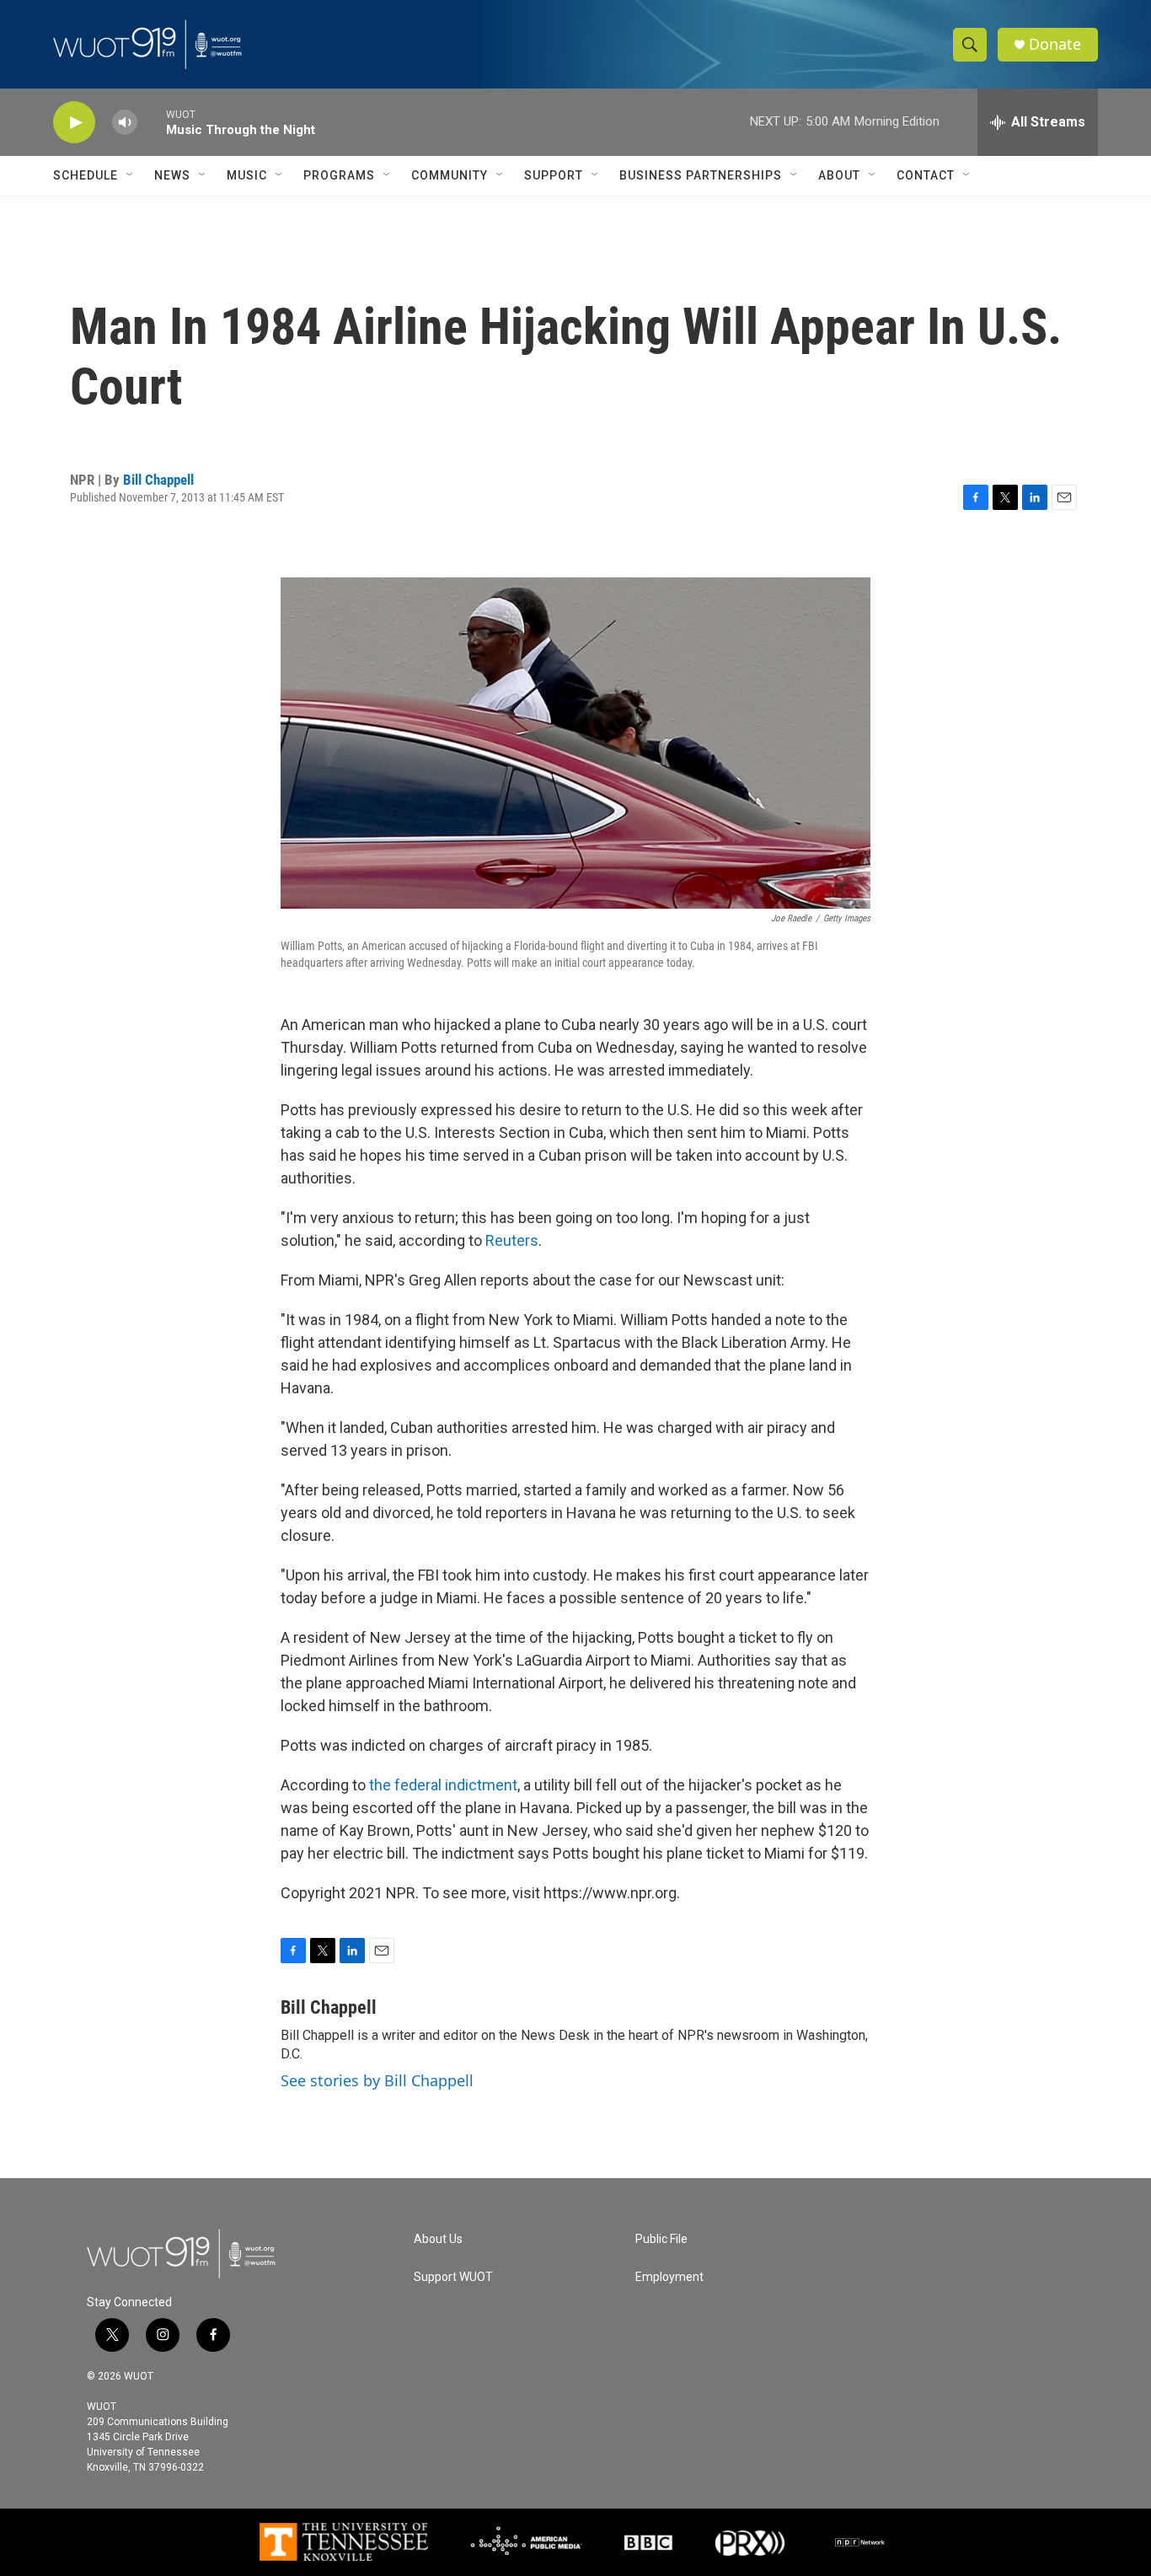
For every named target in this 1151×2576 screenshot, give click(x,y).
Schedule (86, 175)
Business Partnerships (701, 175)
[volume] (125, 123)
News (172, 175)
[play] (74, 123)
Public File (661, 2239)
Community (450, 175)
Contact (926, 175)
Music (247, 175)
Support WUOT (453, 2277)
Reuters (512, 1240)
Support (554, 175)
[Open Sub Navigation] (131, 175)
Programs (339, 175)
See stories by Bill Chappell (377, 2080)
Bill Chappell (158, 480)
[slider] (152, 122)
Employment (669, 2277)
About (839, 175)
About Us (438, 2239)
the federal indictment (443, 1785)
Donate (1055, 44)
